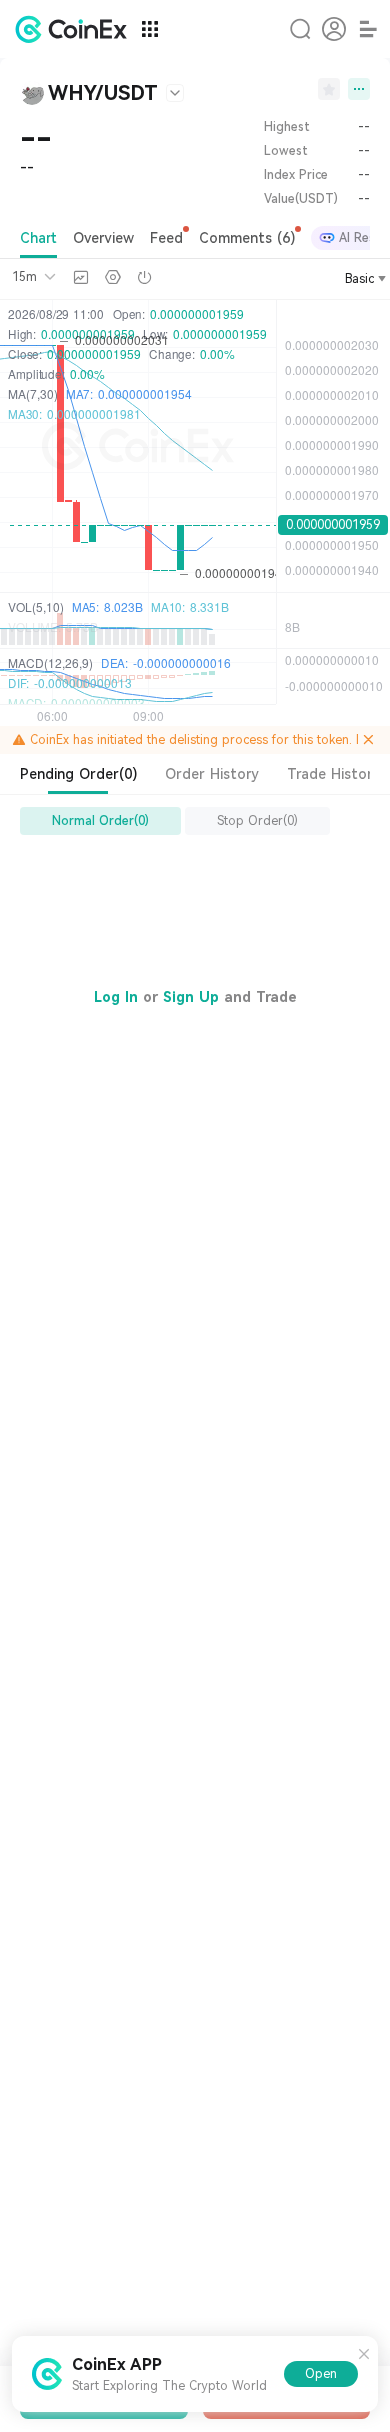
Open (321, 2374)
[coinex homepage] (76, 29)
